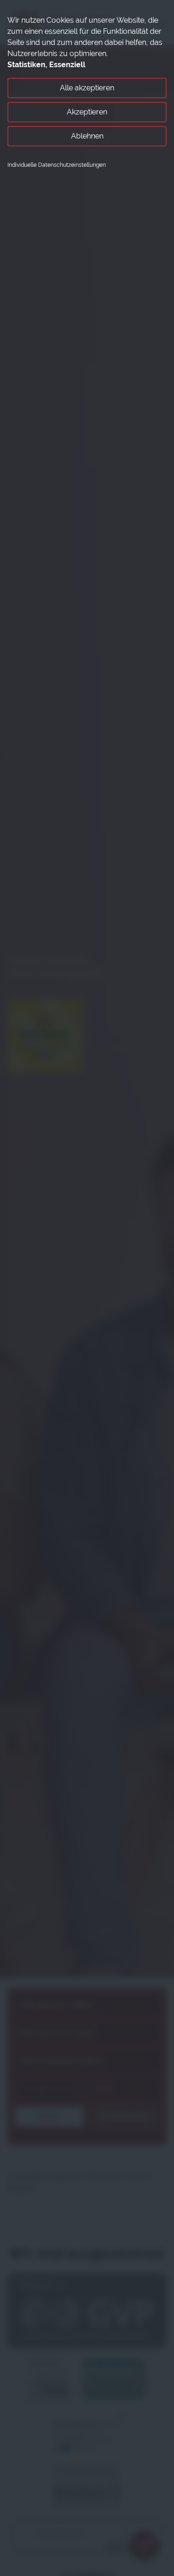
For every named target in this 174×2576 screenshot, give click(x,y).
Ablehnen (87, 136)
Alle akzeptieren (87, 88)
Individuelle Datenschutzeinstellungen (57, 165)
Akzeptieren (87, 112)
